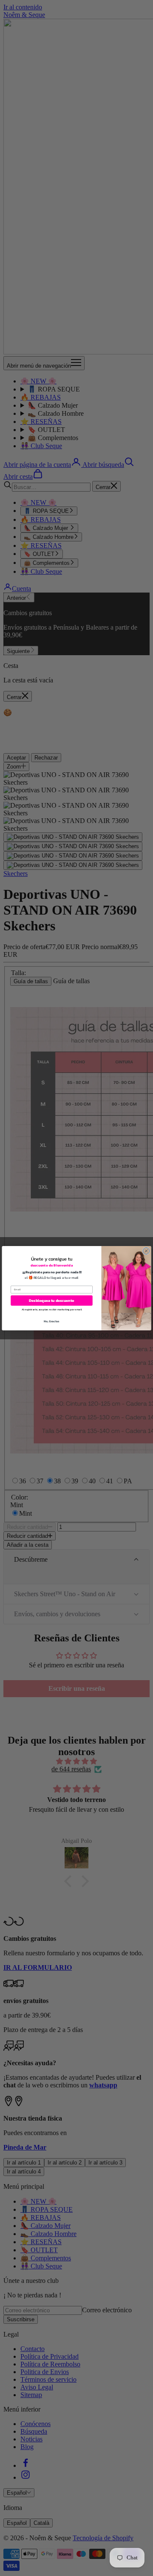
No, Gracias (52, 1321)
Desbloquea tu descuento (51, 1301)
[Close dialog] (146, 1251)
